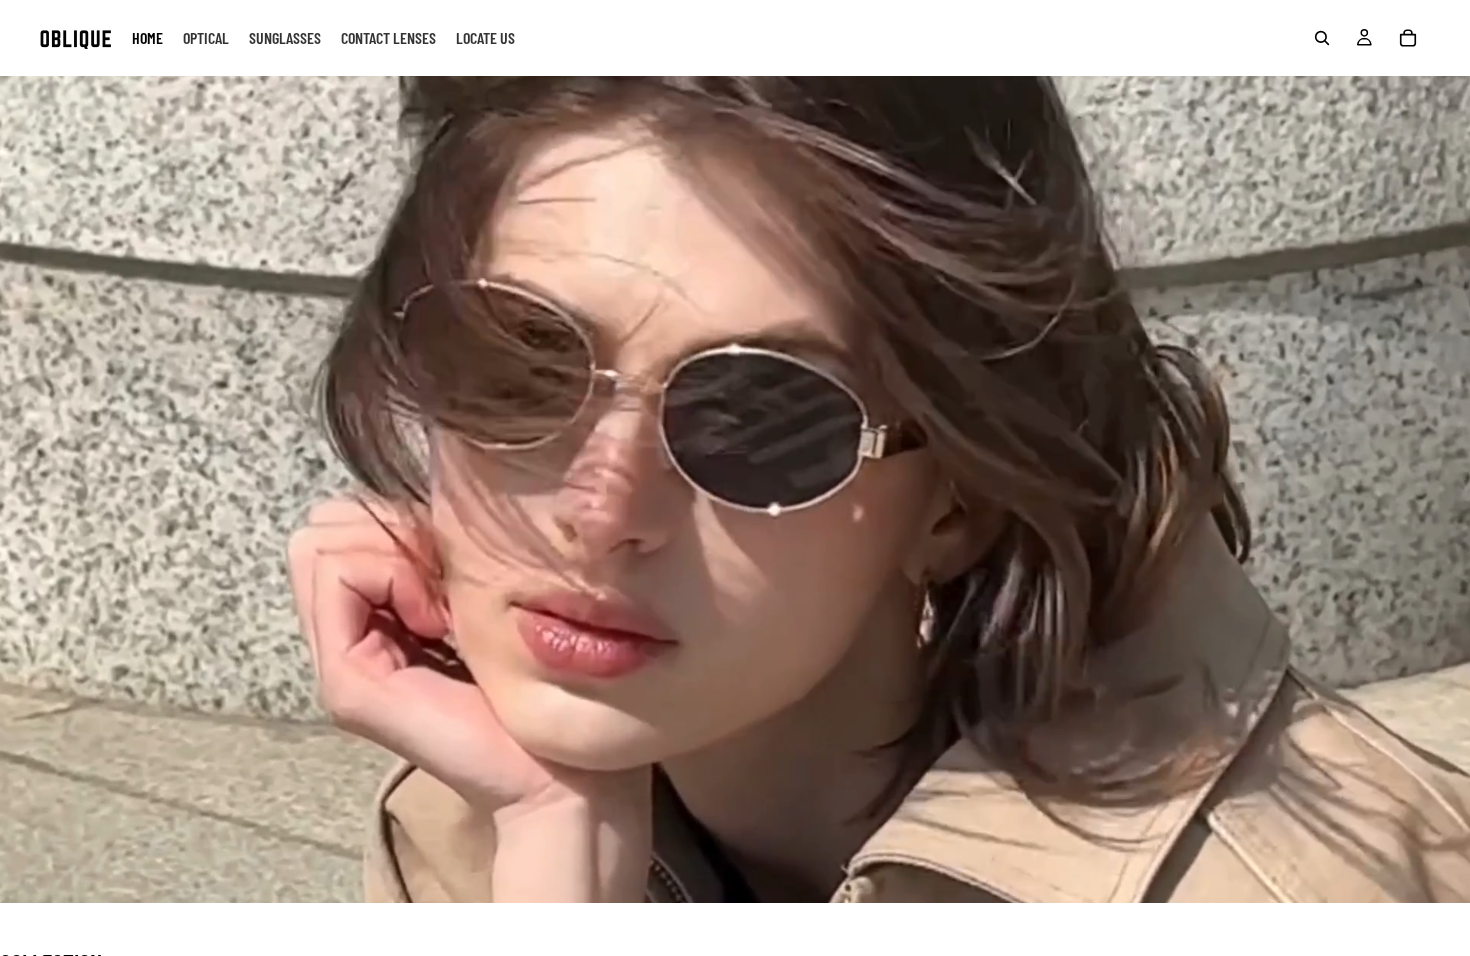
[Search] (1322, 38)
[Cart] (1408, 38)
